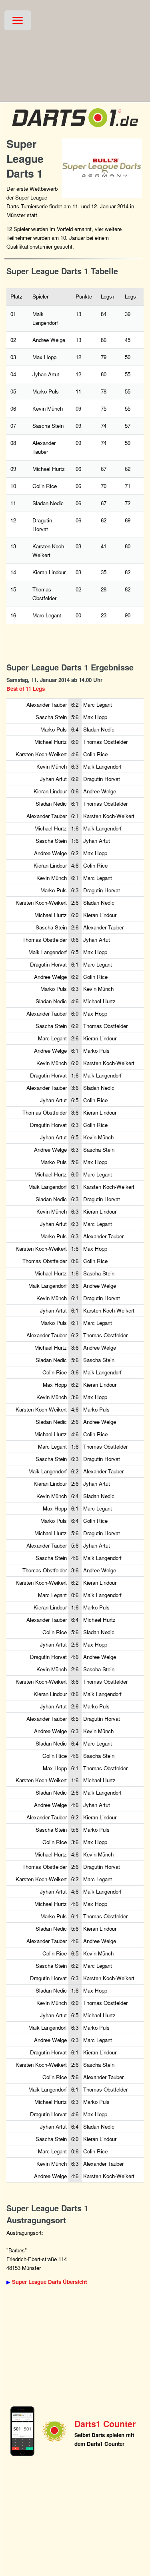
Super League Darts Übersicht (49, 2282)
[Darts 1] (75, 129)
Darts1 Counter (105, 2424)
